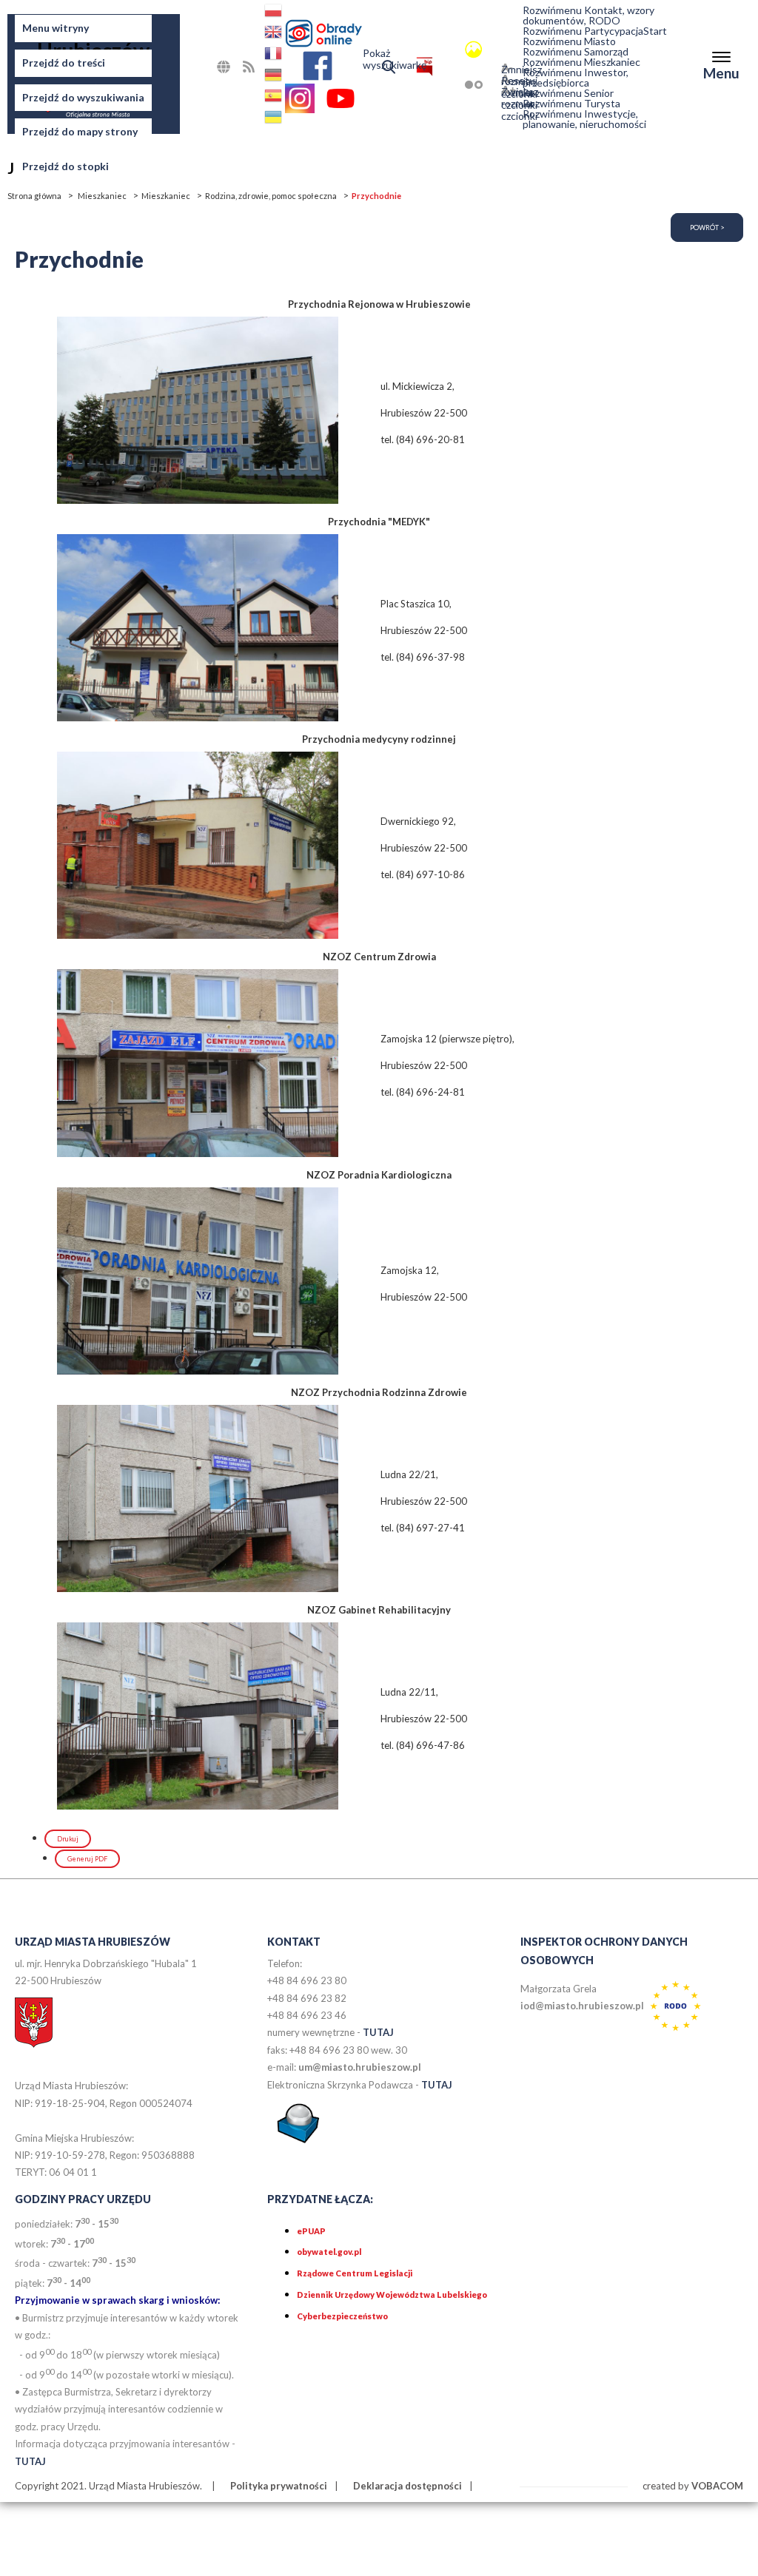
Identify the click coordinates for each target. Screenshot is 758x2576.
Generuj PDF (87, 1859)
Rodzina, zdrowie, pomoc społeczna (271, 196)
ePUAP (311, 2231)
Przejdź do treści (64, 63)
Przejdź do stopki (66, 166)
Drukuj (68, 1839)
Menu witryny (56, 28)
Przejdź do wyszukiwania (83, 97)
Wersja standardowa (452, 49)
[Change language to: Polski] (275, 13)
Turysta (571, 104)
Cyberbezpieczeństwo (342, 2316)
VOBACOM (717, 2486)
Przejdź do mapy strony (80, 131)
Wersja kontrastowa (452, 85)
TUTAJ (378, 2032)
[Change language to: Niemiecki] (275, 77)
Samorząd (576, 52)
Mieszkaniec (581, 62)
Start (655, 31)
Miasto (569, 41)
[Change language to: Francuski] (275, 56)
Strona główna (34, 196)
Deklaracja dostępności (407, 2486)
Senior (568, 93)
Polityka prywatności (279, 2486)
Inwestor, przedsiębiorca (576, 78)
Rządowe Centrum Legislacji (355, 2273)
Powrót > (707, 227)
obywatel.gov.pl (329, 2252)
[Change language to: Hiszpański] (275, 98)
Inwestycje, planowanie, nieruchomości (584, 119)
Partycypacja (583, 31)
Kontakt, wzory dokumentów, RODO (588, 16)
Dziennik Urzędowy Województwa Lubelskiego (392, 2295)
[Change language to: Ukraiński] (275, 119)
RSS (263, 66)
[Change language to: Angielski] (275, 34)
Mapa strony (240, 71)
